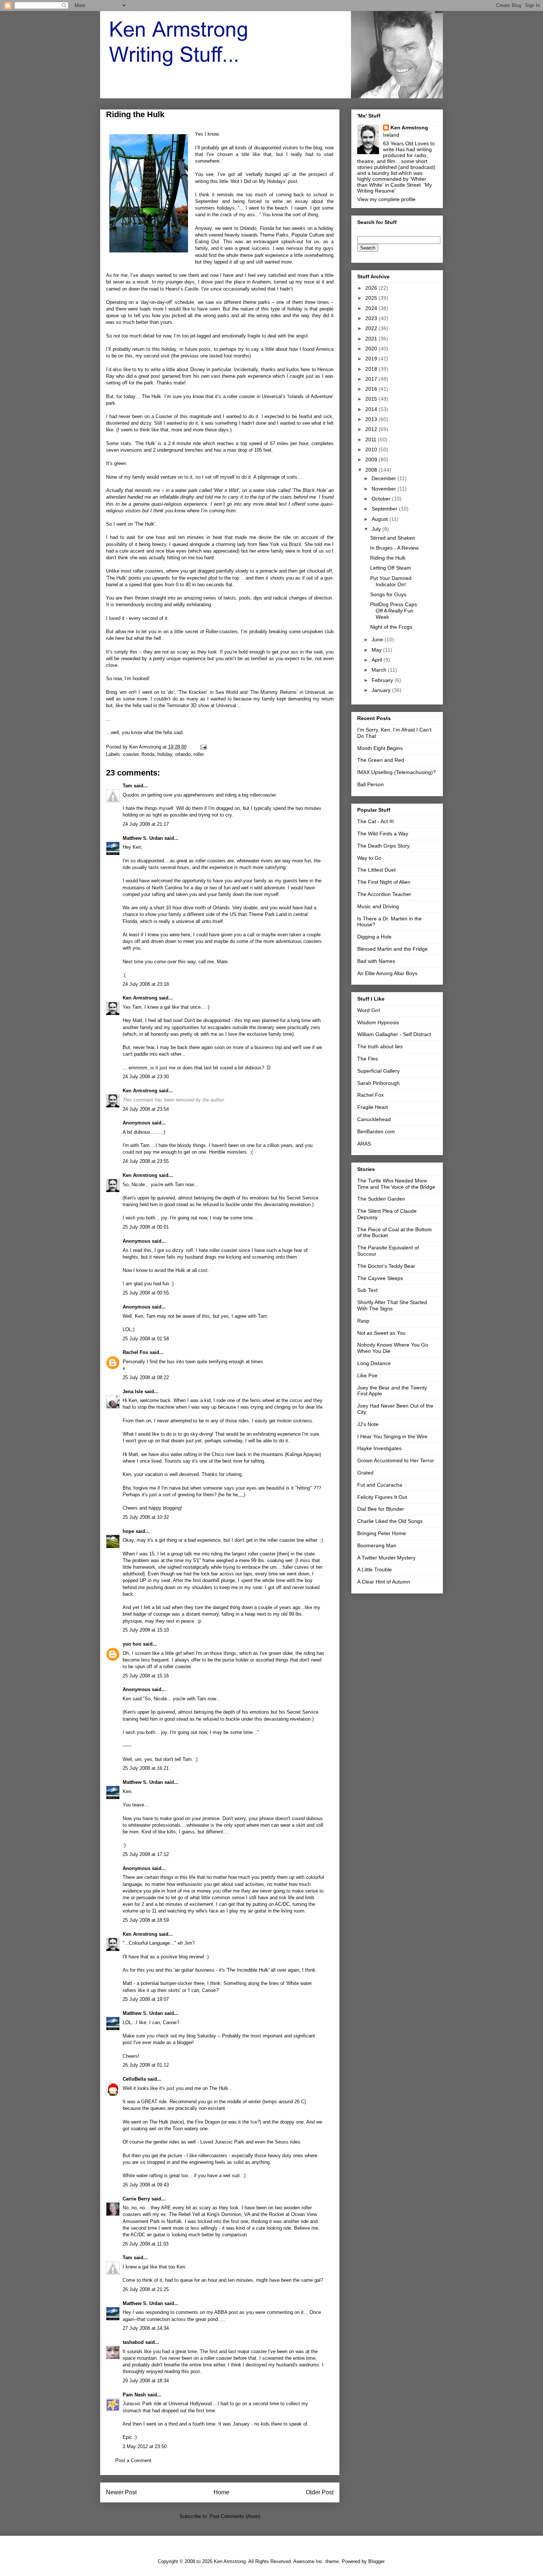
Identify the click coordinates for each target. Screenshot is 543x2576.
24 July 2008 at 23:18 (146, 984)
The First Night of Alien (384, 882)
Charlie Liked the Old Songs (390, 1521)
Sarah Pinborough (378, 1083)
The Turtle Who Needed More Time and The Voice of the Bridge (396, 1184)
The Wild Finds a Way (383, 834)
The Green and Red (381, 760)
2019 (372, 359)
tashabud (133, 2342)
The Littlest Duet (376, 870)
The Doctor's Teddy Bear (386, 1266)
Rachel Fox (135, 1352)
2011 (372, 439)
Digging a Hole (374, 937)
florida (148, 754)
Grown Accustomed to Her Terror (396, 1460)
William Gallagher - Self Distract (394, 1034)
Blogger (376, 2561)
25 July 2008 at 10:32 (146, 1517)
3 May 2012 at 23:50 (145, 2446)
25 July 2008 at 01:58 (146, 1339)
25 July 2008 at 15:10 (146, 1630)
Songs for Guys (388, 594)
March (380, 670)
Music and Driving (378, 906)
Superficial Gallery (378, 1071)
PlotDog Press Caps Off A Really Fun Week (394, 611)
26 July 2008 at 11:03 (146, 2244)
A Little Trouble (375, 1569)
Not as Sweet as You (381, 1333)
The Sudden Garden (381, 1199)
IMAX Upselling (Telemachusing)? (397, 772)
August (380, 519)
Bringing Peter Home (382, 1533)
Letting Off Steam (391, 568)
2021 (372, 339)
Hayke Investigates (379, 1448)
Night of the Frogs (391, 627)
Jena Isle (133, 1391)
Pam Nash (134, 2395)
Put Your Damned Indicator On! (391, 581)
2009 (372, 459)
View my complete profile (386, 199)
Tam (127, 786)
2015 (372, 399)
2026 (372, 288)
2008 (372, 470)
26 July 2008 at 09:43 (146, 2185)
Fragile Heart (373, 1107)
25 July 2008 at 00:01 (146, 1227)
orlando (183, 754)
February (383, 680)
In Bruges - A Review (394, 548)
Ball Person (370, 784)
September (385, 509)
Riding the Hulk (388, 558)
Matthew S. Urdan (143, 838)
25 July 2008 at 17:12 (146, 1854)
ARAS (364, 1144)
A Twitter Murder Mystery (386, 1558)
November (385, 489)
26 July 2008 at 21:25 (146, 2289)
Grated (365, 1473)
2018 (372, 369)
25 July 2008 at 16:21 (146, 1768)
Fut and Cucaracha (380, 1485)
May (377, 650)
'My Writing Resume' (395, 188)
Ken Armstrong (140, 998)
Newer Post (121, 2492)
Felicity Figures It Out (382, 1497)
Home (221, 2492)
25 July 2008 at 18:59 (146, 1920)
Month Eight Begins (380, 748)
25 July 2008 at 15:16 (146, 1676)
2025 (372, 298)
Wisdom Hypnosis (378, 1022)
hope (128, 1531)
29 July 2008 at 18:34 (146, 2381)
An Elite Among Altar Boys (387, 973)
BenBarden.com (376, 1131)
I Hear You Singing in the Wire (392, 1436)
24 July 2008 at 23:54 (146, 1109)
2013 (372, 419)
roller (199, 754)
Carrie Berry (136, 2199)
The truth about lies (380, 1046)
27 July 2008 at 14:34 (146, 2328)
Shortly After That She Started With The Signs (392, 1305)
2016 (372, 389)
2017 (372, 379)
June (378, 639)
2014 (372, 409)
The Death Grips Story (383, 846)
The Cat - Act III (375, 821)
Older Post (320, 2492)
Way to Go (369, 858)
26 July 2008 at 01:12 (146, 2065)
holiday (165, 754)
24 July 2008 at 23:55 (146, 1161)
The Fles (368, 1059)
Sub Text (367, 1290)
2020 (372, 349)
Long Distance (374, 1363)
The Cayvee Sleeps (380, 1278)
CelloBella (134, 2079)
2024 (372, 308)
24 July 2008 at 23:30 (146, 1077)
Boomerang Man (377, 1545)
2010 (372, 449)
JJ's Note (368, 1424)
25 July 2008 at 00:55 (146, 1293)
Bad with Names (376, 961)
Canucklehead (374, 1119)
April (378, 660)
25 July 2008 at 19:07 (146, 1999)
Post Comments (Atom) (235, 2516)
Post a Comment (133, 2460)
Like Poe (367, 1375)
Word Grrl (369, 1010)
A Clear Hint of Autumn (384, 1582)
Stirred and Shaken (393, 538)
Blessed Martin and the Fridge (392, 949)
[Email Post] (203, 747)
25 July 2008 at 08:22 (146, 1377)
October (382, 499)
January (382, 690)
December (385, 478)
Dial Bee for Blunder (381, 1509)
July (377, 529)
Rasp (363, 1321)
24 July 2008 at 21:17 (146, 824)
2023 (372, 318)
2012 (372, 429)
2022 (372, 328)
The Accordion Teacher (384, 894)
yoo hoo (132, 1644)
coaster (131, 754)
